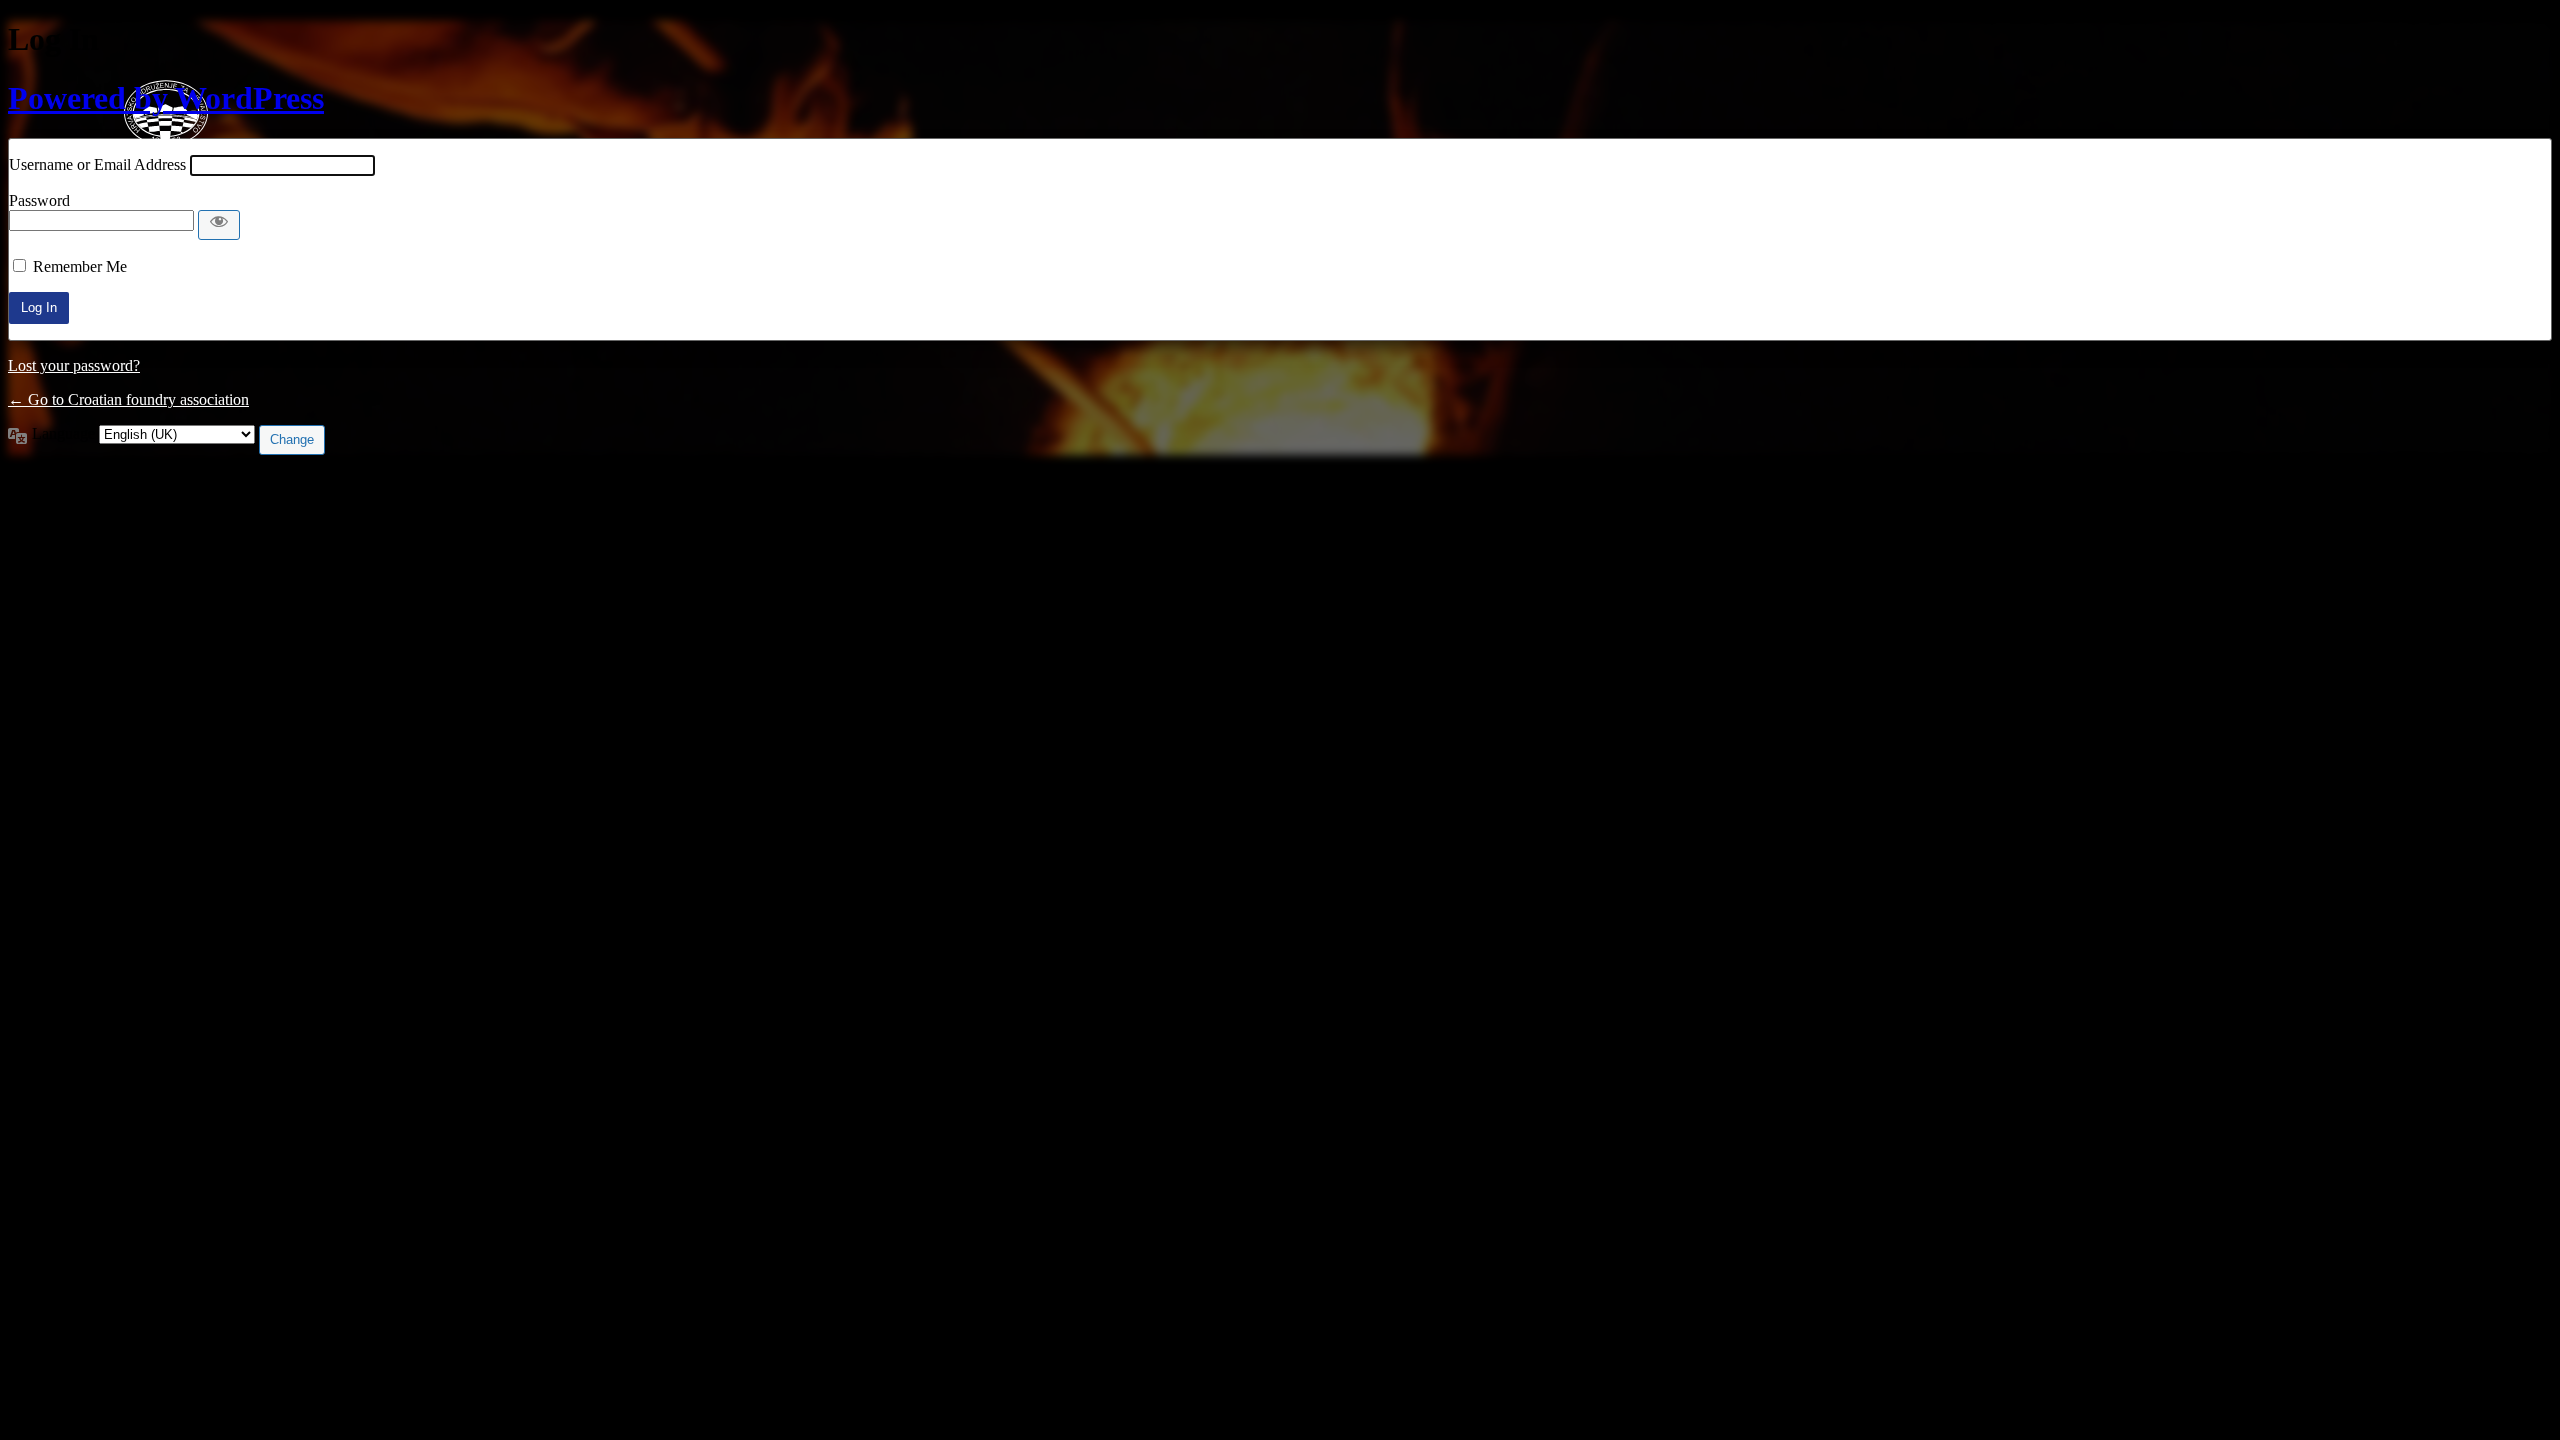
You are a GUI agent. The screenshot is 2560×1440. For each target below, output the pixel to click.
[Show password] (219, 225)
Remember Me (80, 266)
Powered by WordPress (166, 98)
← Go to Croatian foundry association (128, 399)
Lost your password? (74, 365)
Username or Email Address (97, 164)
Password (39, 200)
